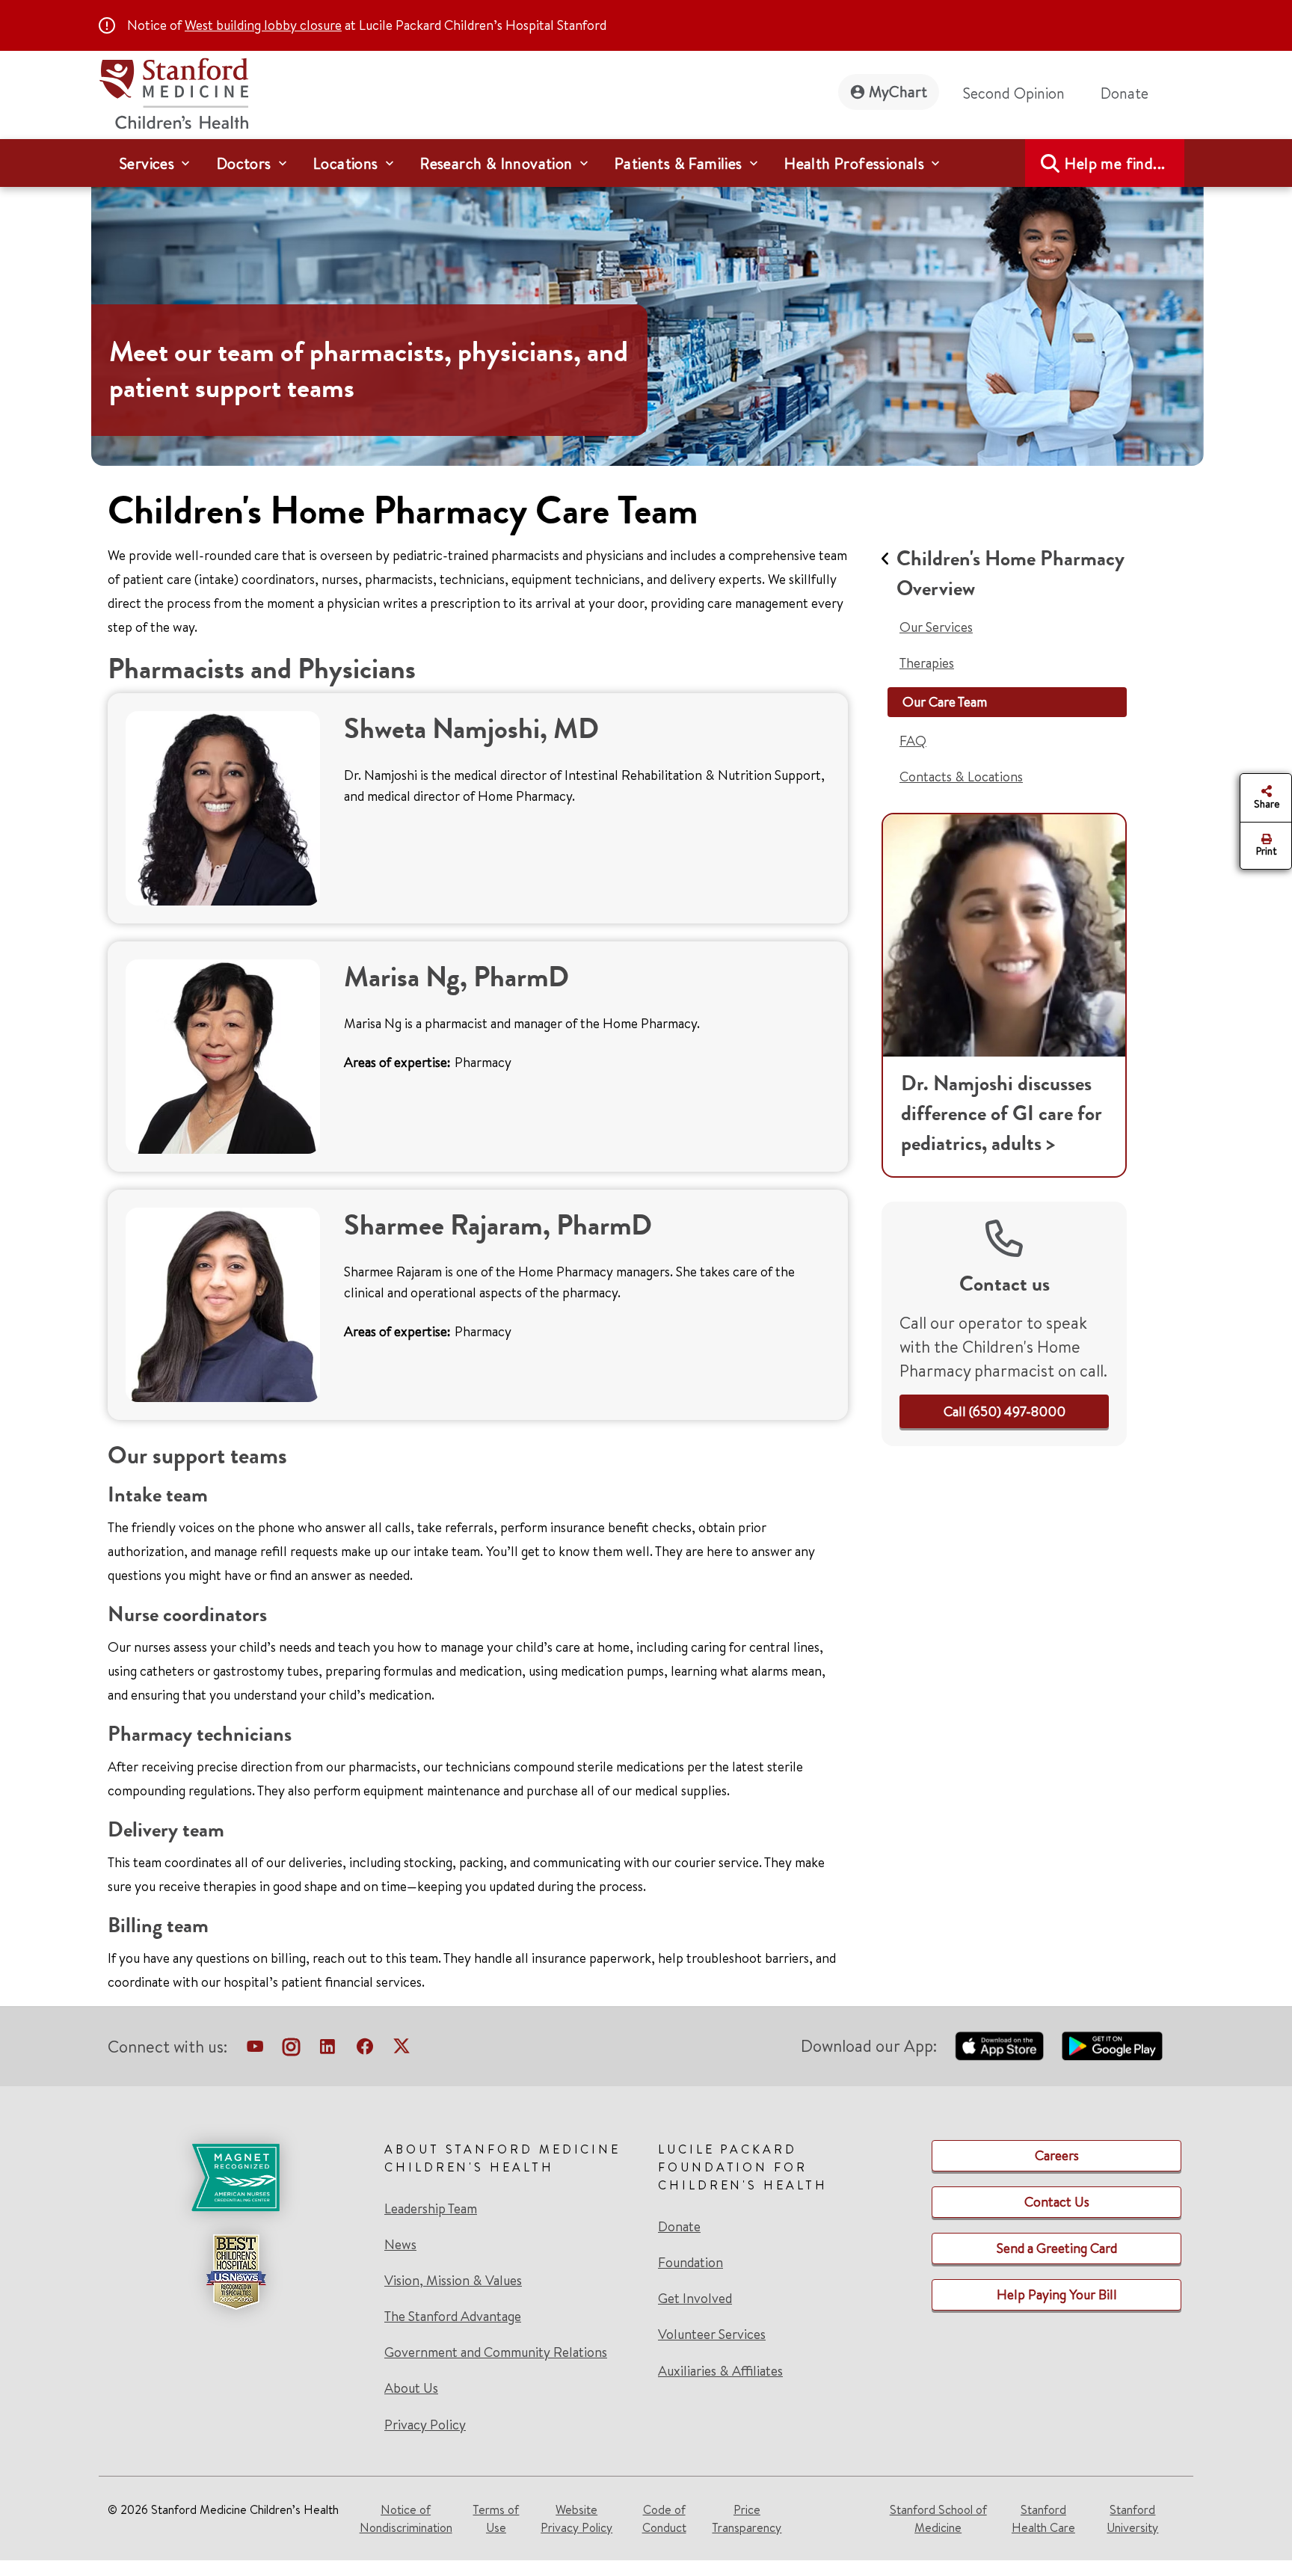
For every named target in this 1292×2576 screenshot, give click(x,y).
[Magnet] (236, 2177)
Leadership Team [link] (431, 2209)
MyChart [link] (898, 92)
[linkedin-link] (327, 2050)
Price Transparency (747, 2518)
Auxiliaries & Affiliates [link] (720, 2371)
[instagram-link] (291, 2050)
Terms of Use (496, 2518)
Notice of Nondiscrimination (406, 2518)
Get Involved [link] (695, 2299)
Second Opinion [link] (1014, 93)
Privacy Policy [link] (425, 2425)
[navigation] (646, 163)
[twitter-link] (402, 2050)
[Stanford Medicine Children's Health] (173, 92)
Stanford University (1132, 2518)
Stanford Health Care (1043, 2518)
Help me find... (1115, 163)
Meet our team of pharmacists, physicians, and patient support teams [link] (369, 370)
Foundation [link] (690, 2263)
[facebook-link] (365, 2050)
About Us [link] (411, 2388)
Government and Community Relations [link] (496, 2352)
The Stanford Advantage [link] (453, 2317)
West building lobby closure (263, 25)
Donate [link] (1125, 93)
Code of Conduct (664, 2518)
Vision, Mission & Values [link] (453, 2281)
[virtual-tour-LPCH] (255, 2050)
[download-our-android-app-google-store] (1112, 2046)
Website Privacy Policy (576, 2518)
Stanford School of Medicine (938, 2518)
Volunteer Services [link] (712, 2334)
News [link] (400, 2245)
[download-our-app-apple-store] (1000, 2046)
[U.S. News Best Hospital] (236, 2272)
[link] (1005, 1411)
